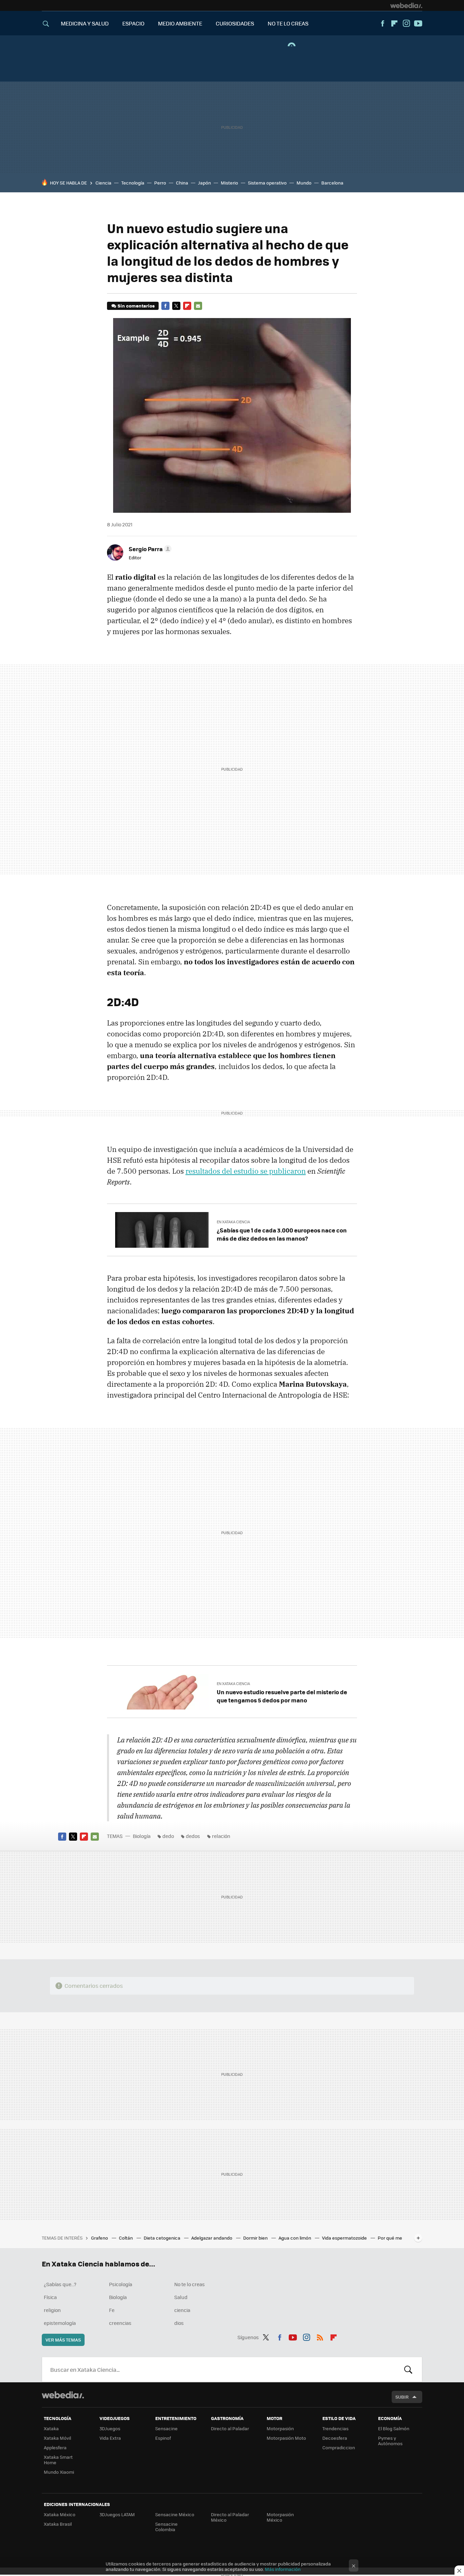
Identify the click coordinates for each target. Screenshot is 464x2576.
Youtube (418, 23)
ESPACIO (133, 23)
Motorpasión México (280, 2517)
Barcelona (332, 183)
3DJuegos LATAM (117, 2514)
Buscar (408, 2369)
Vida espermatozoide (345, 2238)
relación (221, 1836)
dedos (193, 1836)
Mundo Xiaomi (59, 2472)
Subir (402, 2397)
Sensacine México (175, 2514)
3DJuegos (110, 2428)
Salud (181, 2297)
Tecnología (133, 183)
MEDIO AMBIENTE (180, 23)
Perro (160, 183)
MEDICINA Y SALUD (85, 23)
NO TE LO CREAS (288, 23)
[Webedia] (406, 5)
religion (52, 2310)
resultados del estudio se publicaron (246, 1171)
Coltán (126, 2238)
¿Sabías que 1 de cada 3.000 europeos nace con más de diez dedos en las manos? (282, 1234)
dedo (168, 1836)
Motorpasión (280, 2428)
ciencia (182, 2310)
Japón (204, 183)
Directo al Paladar (230, 2428)
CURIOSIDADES (235, 23)
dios (179, 2323)
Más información (283, 2569)
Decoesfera (335, 2438)
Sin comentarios (136, 306)
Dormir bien (256, 2238)
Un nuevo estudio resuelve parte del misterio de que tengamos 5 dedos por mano (282, 1696)
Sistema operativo (267, 183)
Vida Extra (110, 2438)
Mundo (304, 183)
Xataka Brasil (58, 2524)
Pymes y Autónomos (390, 2441)
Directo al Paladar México (230, 2517)
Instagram (406, 23)
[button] (149, 549)
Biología (142, 1836)
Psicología (121, 2284)
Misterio (229, 183)
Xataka (51, 2428)
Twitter (176, 306)
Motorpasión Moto (286, 2438)
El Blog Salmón (394, 2428)
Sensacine (166, 2428)
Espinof (163, 2438)
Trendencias (335, 2428)
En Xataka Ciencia (233, 1222)
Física (50, 2297)
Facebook (382, 23)
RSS (320, 2336)
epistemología (60, 2323)
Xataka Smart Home (58, 2460)
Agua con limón (295, 2238)
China (182, 183)
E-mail (198, 306)
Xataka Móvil (57, 2438)
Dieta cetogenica (163, 2238)
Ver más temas (63, 2340)
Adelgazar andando (212, 2238)
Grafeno (100, 2238)
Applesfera (55, 2447)
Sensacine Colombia (166, 2527)
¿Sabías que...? (60, 2284)
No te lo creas (190, 2284)
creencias (120, 2323)
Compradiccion (339, 2447)
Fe (112, 2310)
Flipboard (394, 23)
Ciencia (103, 183)
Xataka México (60, 2514)
